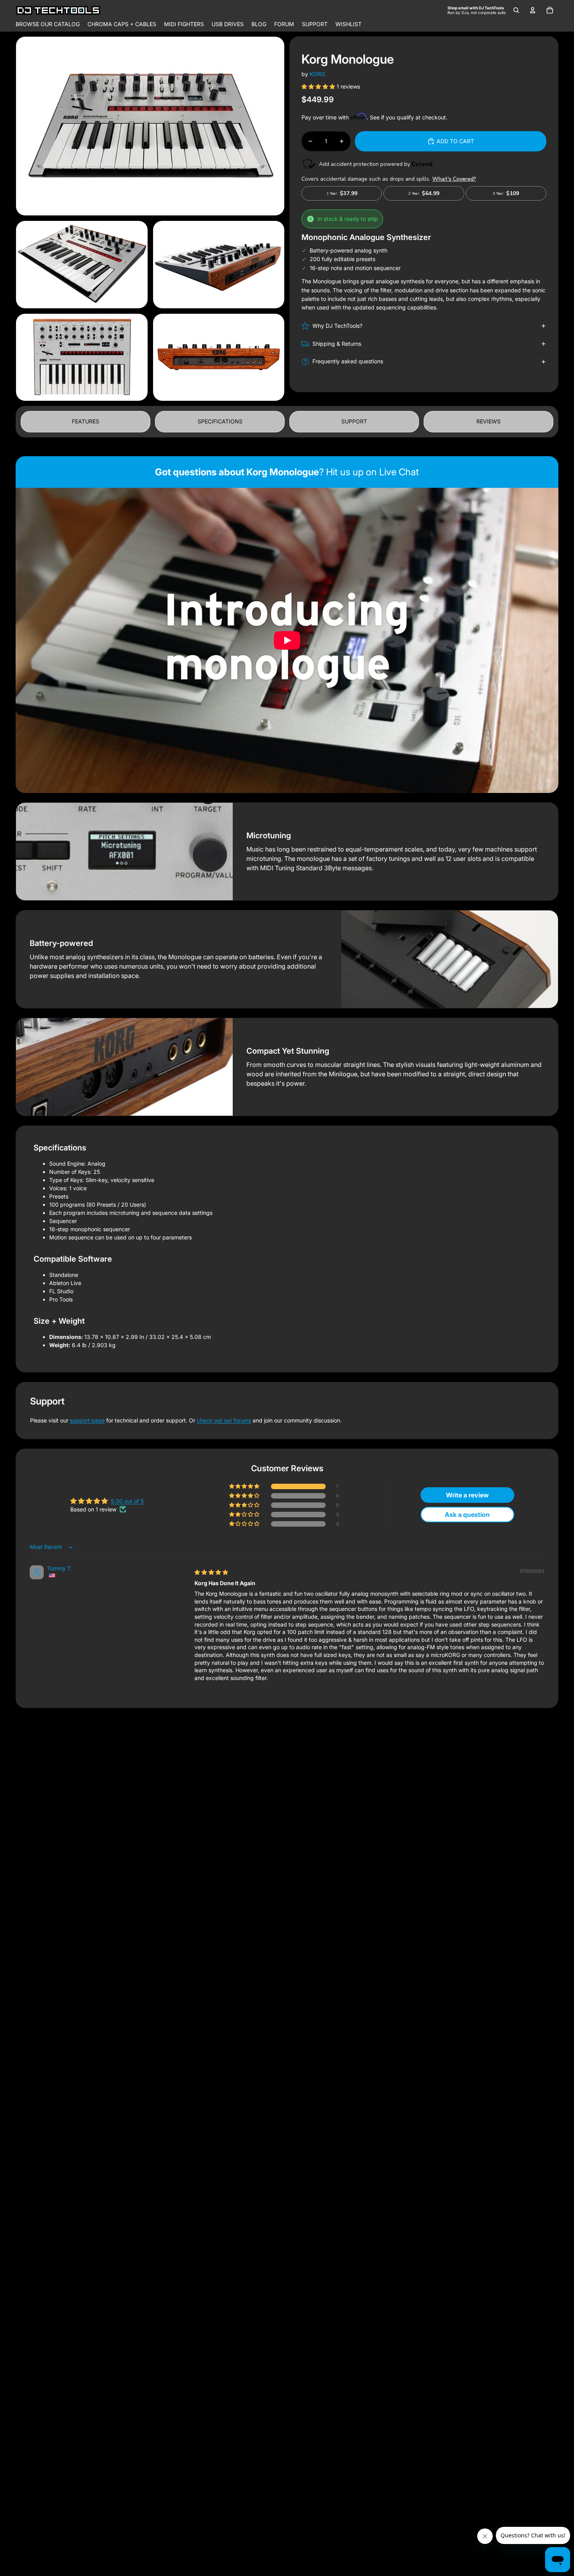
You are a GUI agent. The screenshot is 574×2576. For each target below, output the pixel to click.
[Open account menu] (533, 10)
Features (86, 421)
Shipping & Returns (337, 344)
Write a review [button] (467, 1495)
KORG (317, 74)
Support (354, 421)
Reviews (488, 421)
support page (87, 1420)
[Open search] (516, 10)
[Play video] (287, 640)
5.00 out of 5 (127, 1501)
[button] (319, 86)
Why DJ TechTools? (337, 326)
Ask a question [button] (467, 1515)
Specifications (220, 421)
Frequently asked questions (348, 361)
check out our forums (224, 1420)
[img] (211, 1572)
